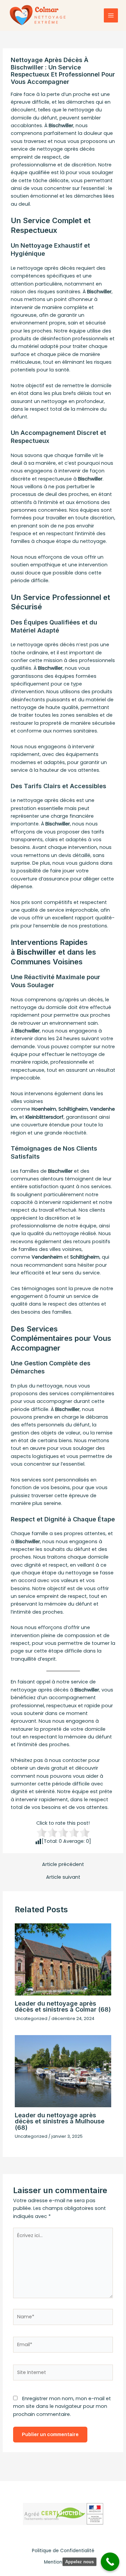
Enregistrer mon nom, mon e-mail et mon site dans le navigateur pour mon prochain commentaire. (62, 2406)
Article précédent (63, 1864)
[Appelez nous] (110, 2562)
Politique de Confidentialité (63, 2551)
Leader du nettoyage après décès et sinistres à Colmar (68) (63, 2006)
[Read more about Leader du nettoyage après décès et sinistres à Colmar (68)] (63, 1959)
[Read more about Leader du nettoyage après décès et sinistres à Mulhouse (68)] (63, 2071)
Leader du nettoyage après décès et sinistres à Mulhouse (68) (60, 2121)
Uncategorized (31, 2018)
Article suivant (63, 1877)
